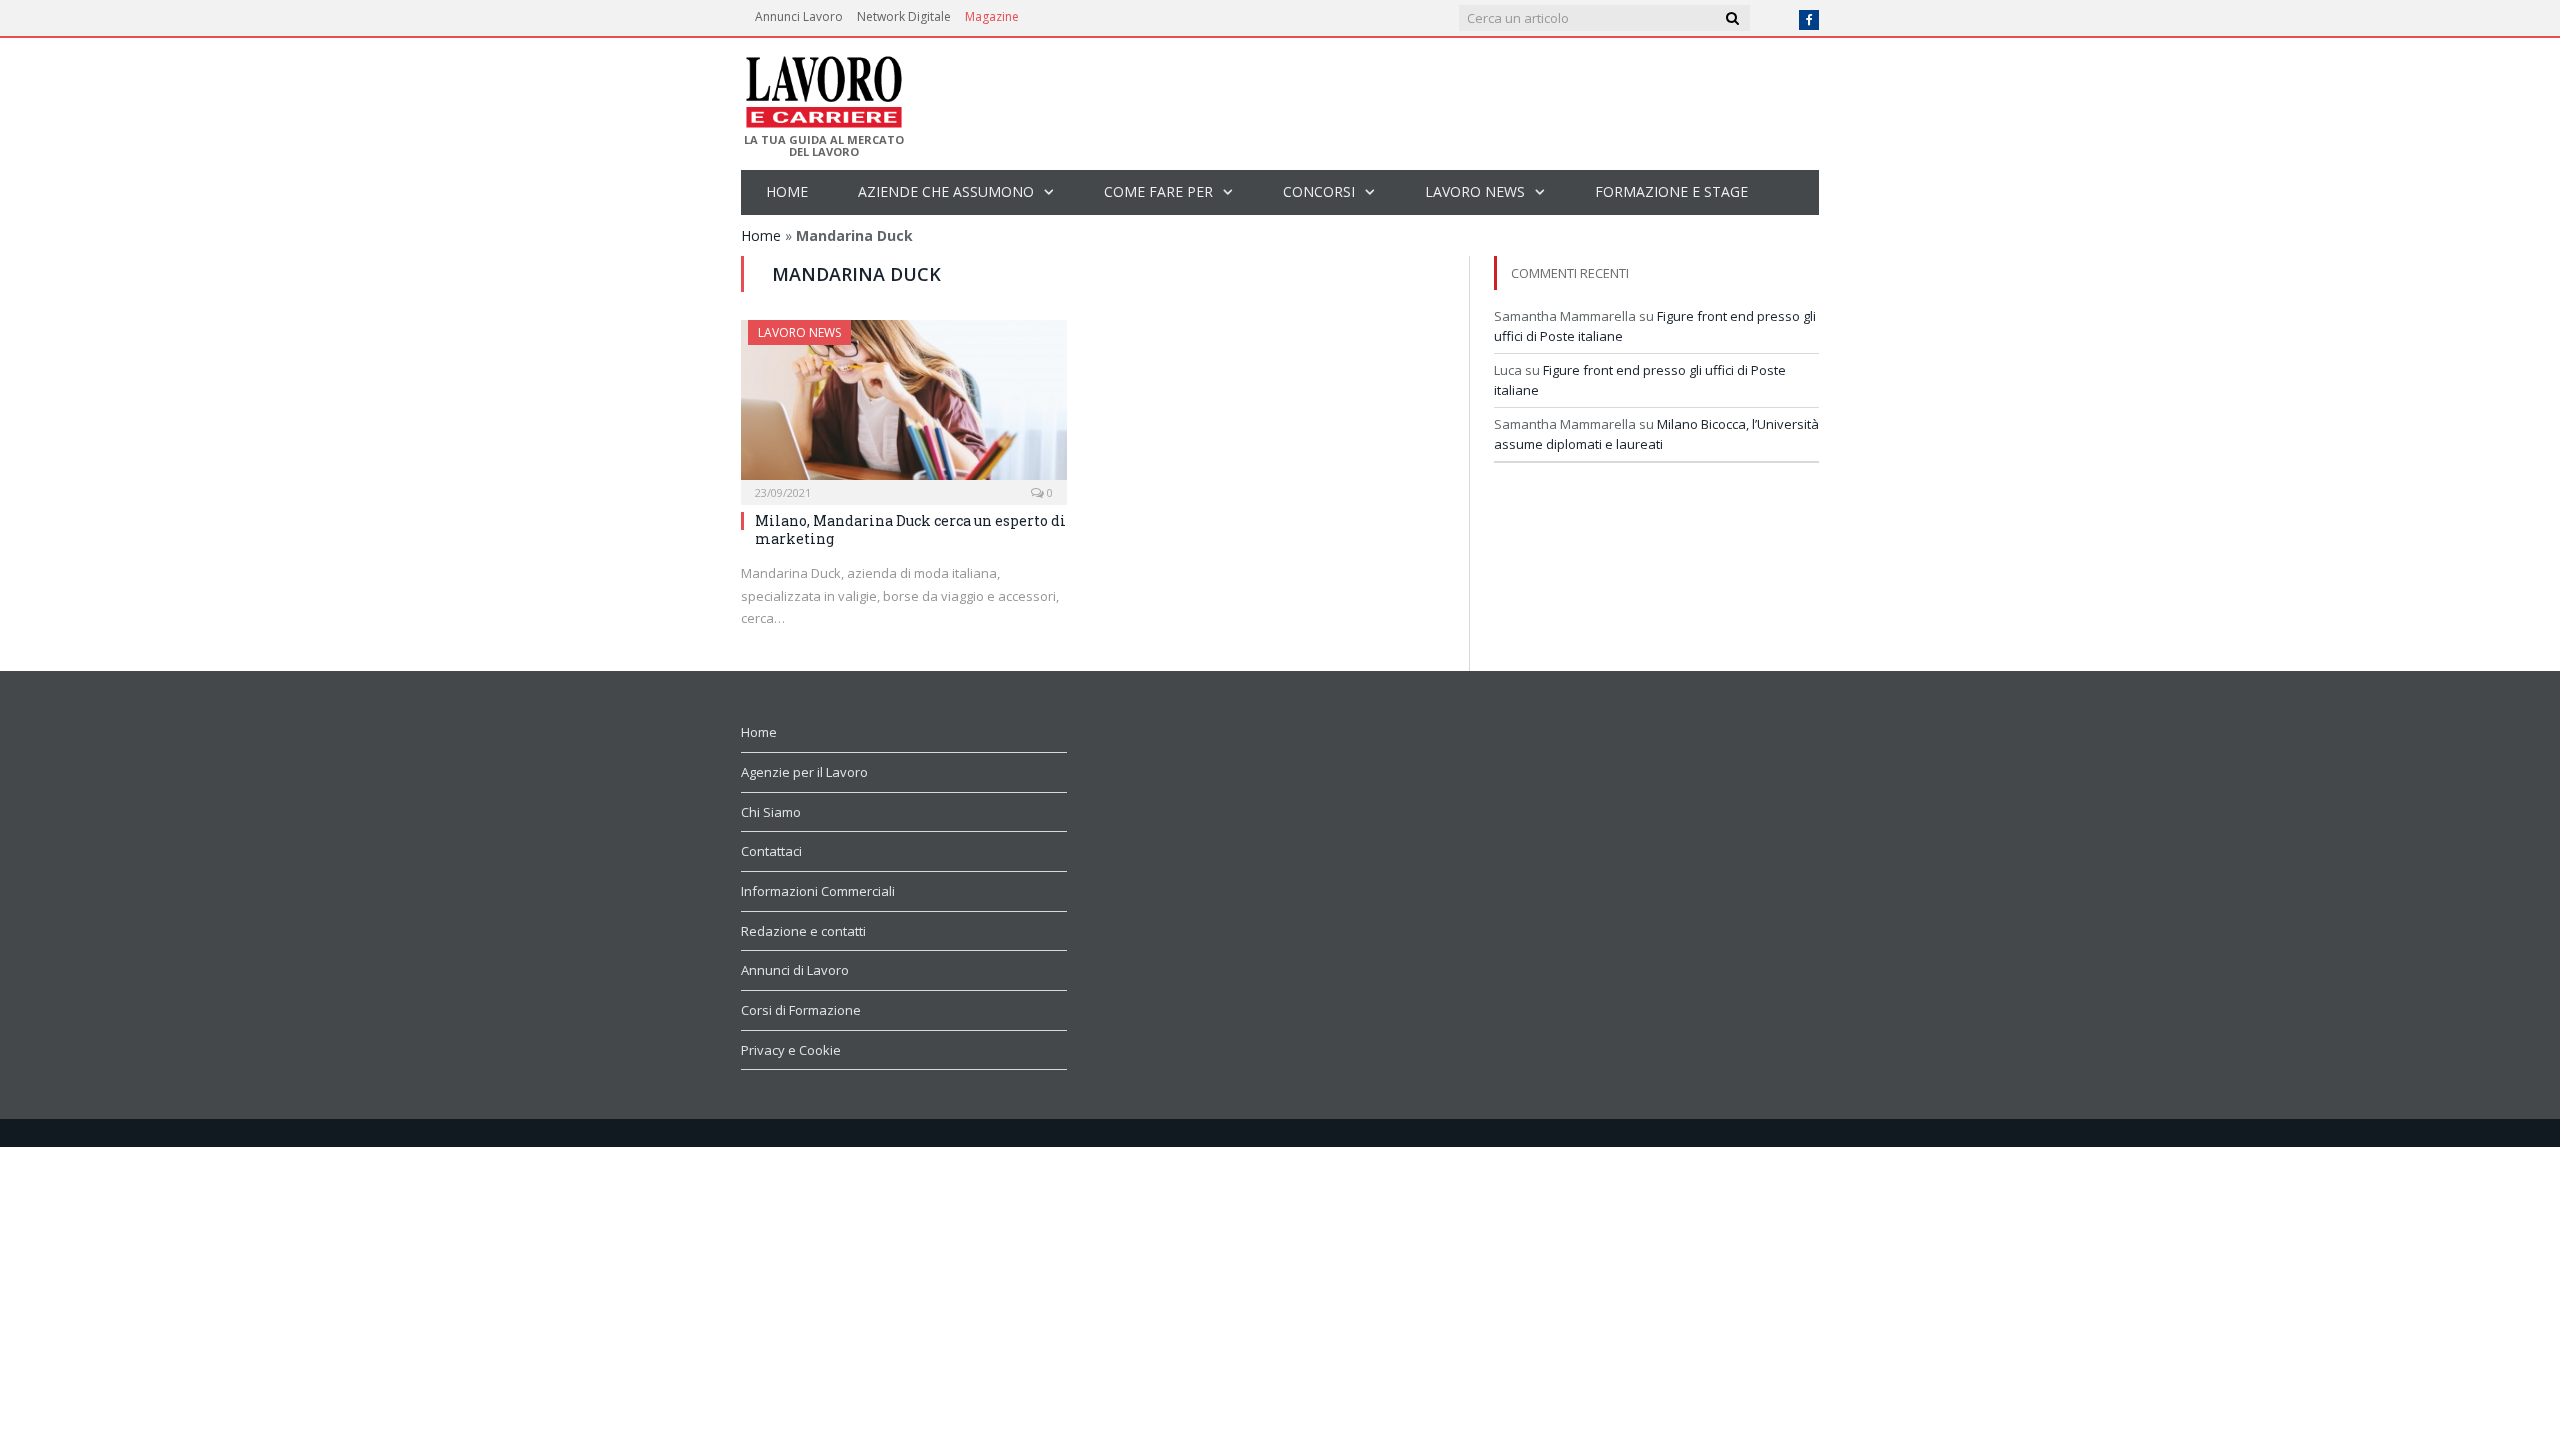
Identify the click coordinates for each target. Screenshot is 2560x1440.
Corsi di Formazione (801, 1010)
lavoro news (1475, 191)
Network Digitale (904, 16)
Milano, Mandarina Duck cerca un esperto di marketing (910, 529)
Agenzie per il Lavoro (804, 772)
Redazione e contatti (803, 931)
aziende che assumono (946, 191)
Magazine (992, 16)
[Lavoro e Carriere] (822, 86)
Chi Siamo (771, 812)
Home (787, 191)
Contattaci (771, 851)
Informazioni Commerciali (818, 891)
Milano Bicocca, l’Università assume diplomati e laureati (1656, 434)
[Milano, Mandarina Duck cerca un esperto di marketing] (904, 406)
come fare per (1158, 191)
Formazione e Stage (1671, 191)
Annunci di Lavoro (795, 970)
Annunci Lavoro (799, 16)
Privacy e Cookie (791, 1050)
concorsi (1319, 191)
